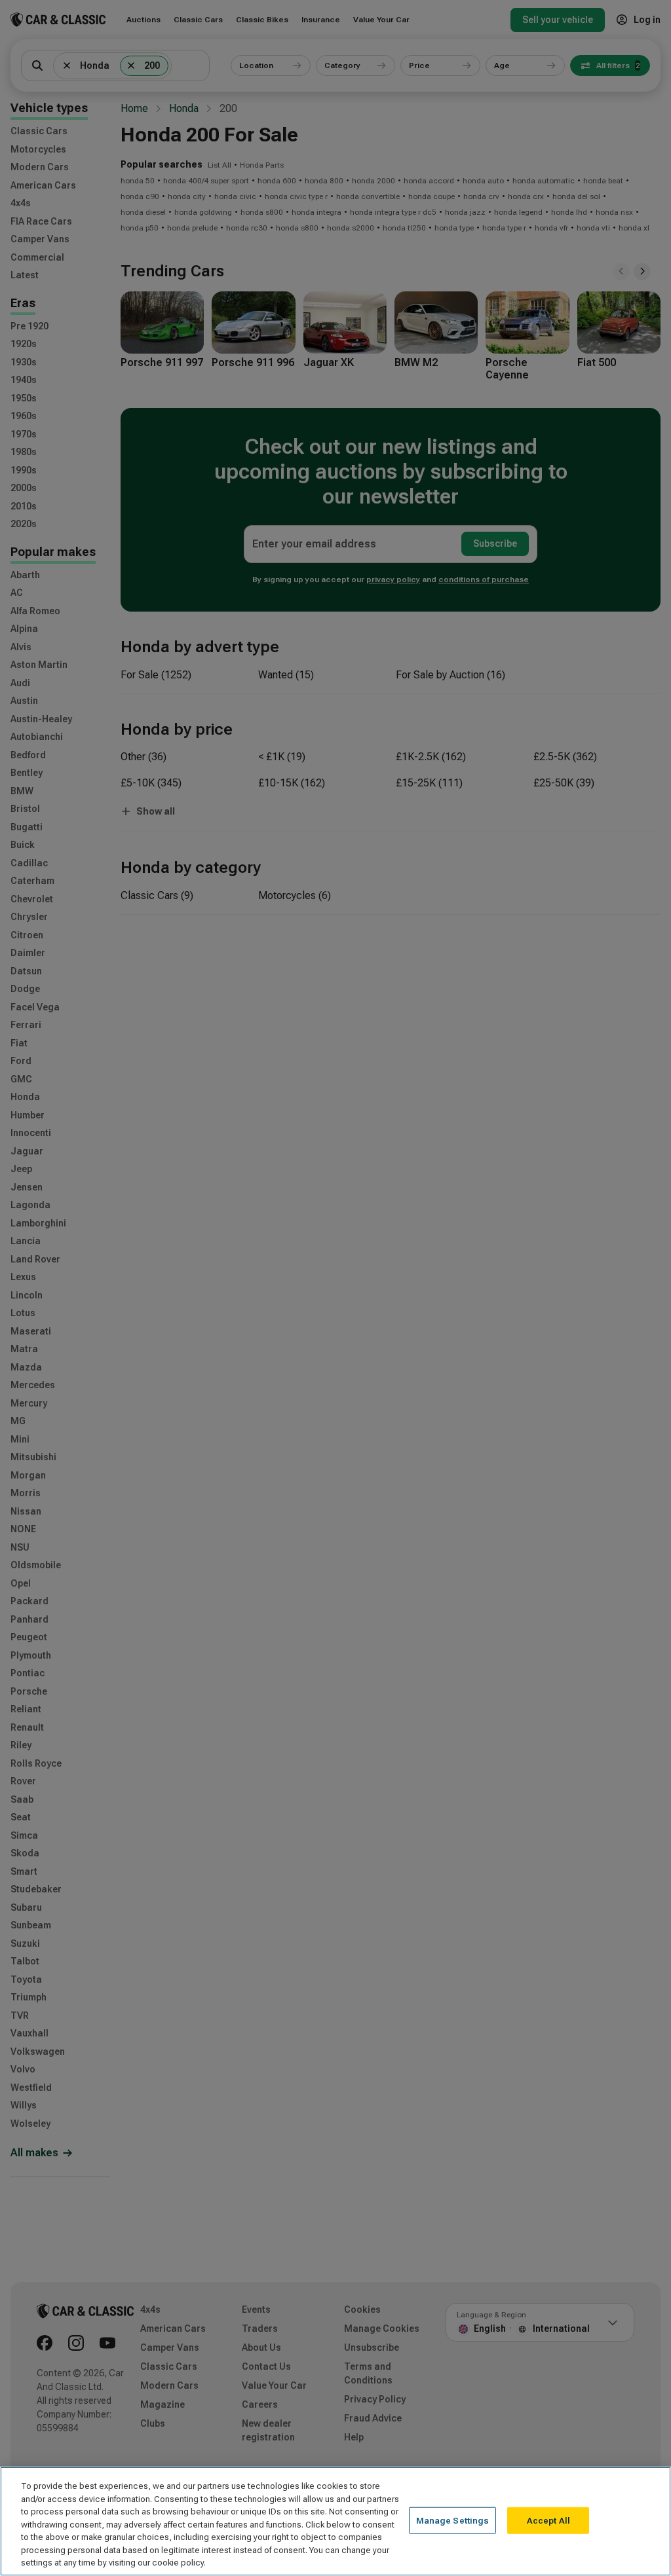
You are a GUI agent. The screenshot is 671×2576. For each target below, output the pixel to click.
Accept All (548, 2520)
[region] (335, 2521)
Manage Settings (453, 2520)
